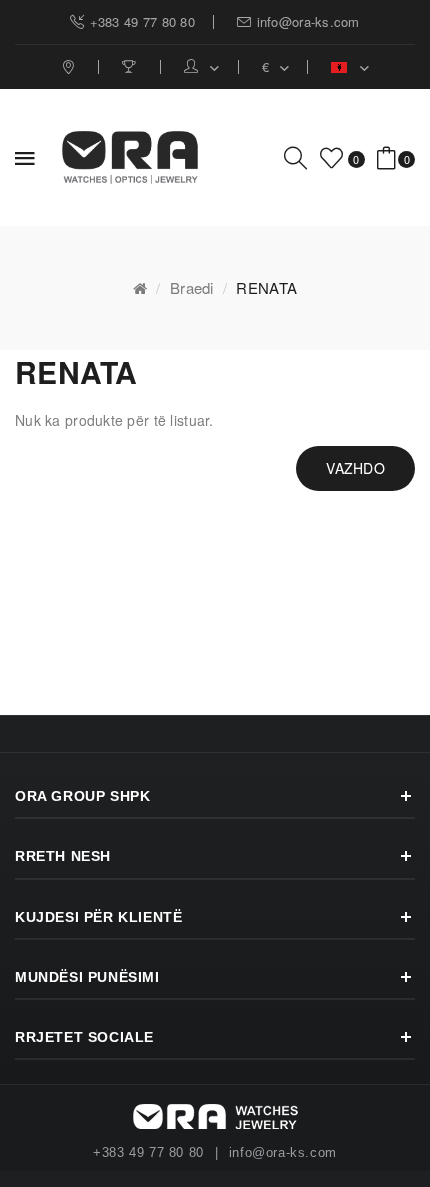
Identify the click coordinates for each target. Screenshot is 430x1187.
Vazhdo (355, 468)
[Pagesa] (131, 67)
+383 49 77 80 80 (148, 1153)
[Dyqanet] (70, 67)
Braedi (192, 287)
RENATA (266, 287)
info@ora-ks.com (283, 1153)
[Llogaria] (202, 67)
